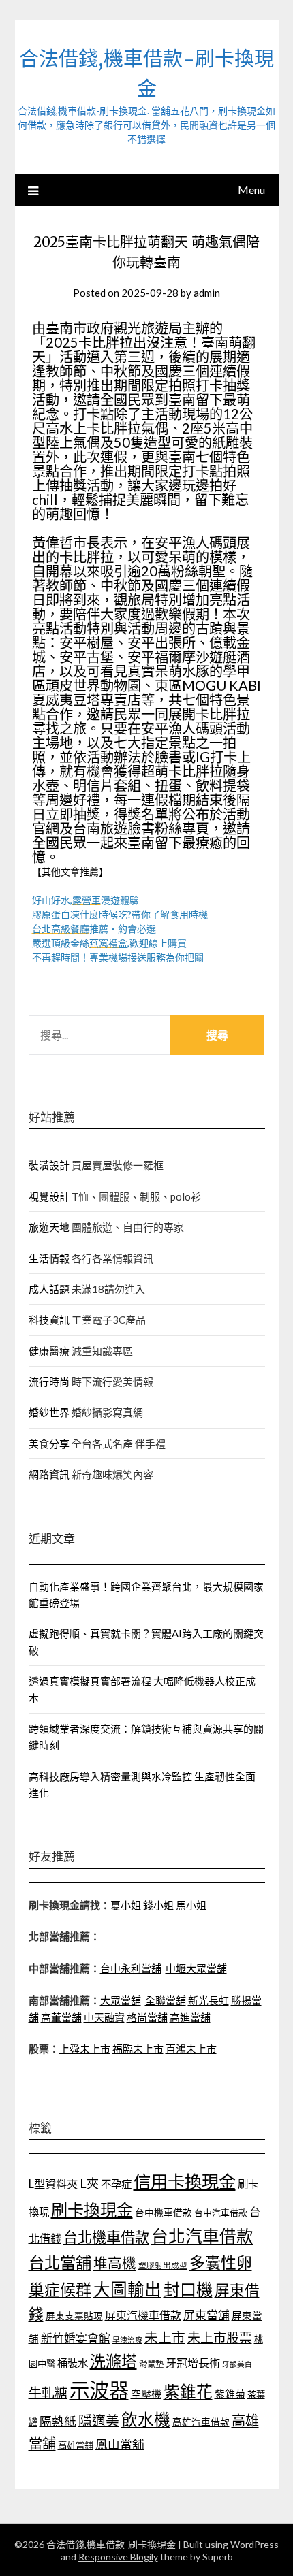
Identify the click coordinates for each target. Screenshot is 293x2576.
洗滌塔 (113, 2361)
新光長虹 (209, 2000)
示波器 (99, 2390)
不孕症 (116, 2184)
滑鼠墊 (151, 2364)
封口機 (188, 2289)
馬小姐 (191, 1905)
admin (207, 293)
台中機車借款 (164, 2212)
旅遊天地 (49, 1227)
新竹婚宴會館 (76, 2338)
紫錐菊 (230, 2394)
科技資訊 (49, 1320)
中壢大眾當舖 (196, 1968)
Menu (251, 190)
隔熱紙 (58, 2421)
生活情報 (49, 1258)
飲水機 (146, 2419)
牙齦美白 (237, 2364)
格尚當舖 (147, 2017)
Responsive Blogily (118, 2557)
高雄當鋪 (76, 2445)
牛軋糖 (48, 2393)
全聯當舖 (166, 2000)
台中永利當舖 (131, 1968)
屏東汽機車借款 (143, 2315)
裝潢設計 (49, 1165)
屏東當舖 (206, 2315)
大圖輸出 (127, 2289)
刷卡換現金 (92, 2210)
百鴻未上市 (191, 2049)
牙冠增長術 (193, 2363)
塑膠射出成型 (163, 2265)
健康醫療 (49, 1351)
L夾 (89, 2183)
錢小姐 (158, 1905)
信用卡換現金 (185, 2181)
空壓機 (146, 2394)
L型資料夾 (53, 2184)
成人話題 (49, 1289)
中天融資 (104, 2017)
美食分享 (49, 1444)
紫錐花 (188, 2392)
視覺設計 (49, 1196)
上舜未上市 (85, 2049)
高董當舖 (61, 2017)
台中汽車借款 (221, 2213)
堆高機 (115, 2263)
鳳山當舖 (120, 2444)
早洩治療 (127, 2339)
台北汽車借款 (202, 2236)
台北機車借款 (106, 2237)
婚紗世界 (49, 1412)
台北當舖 (60, 2262)
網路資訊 (49, 1474)
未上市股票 (220, 2337)
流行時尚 (49, 1382)
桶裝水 (73, 2363)
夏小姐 (126, 1905)
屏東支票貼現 (74, 2316)
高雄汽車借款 (201, 2422)
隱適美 (99, 2420)
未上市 (165, 2337)
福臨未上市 (138, 2049)
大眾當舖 (121, 2000)
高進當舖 (190, 2017)
